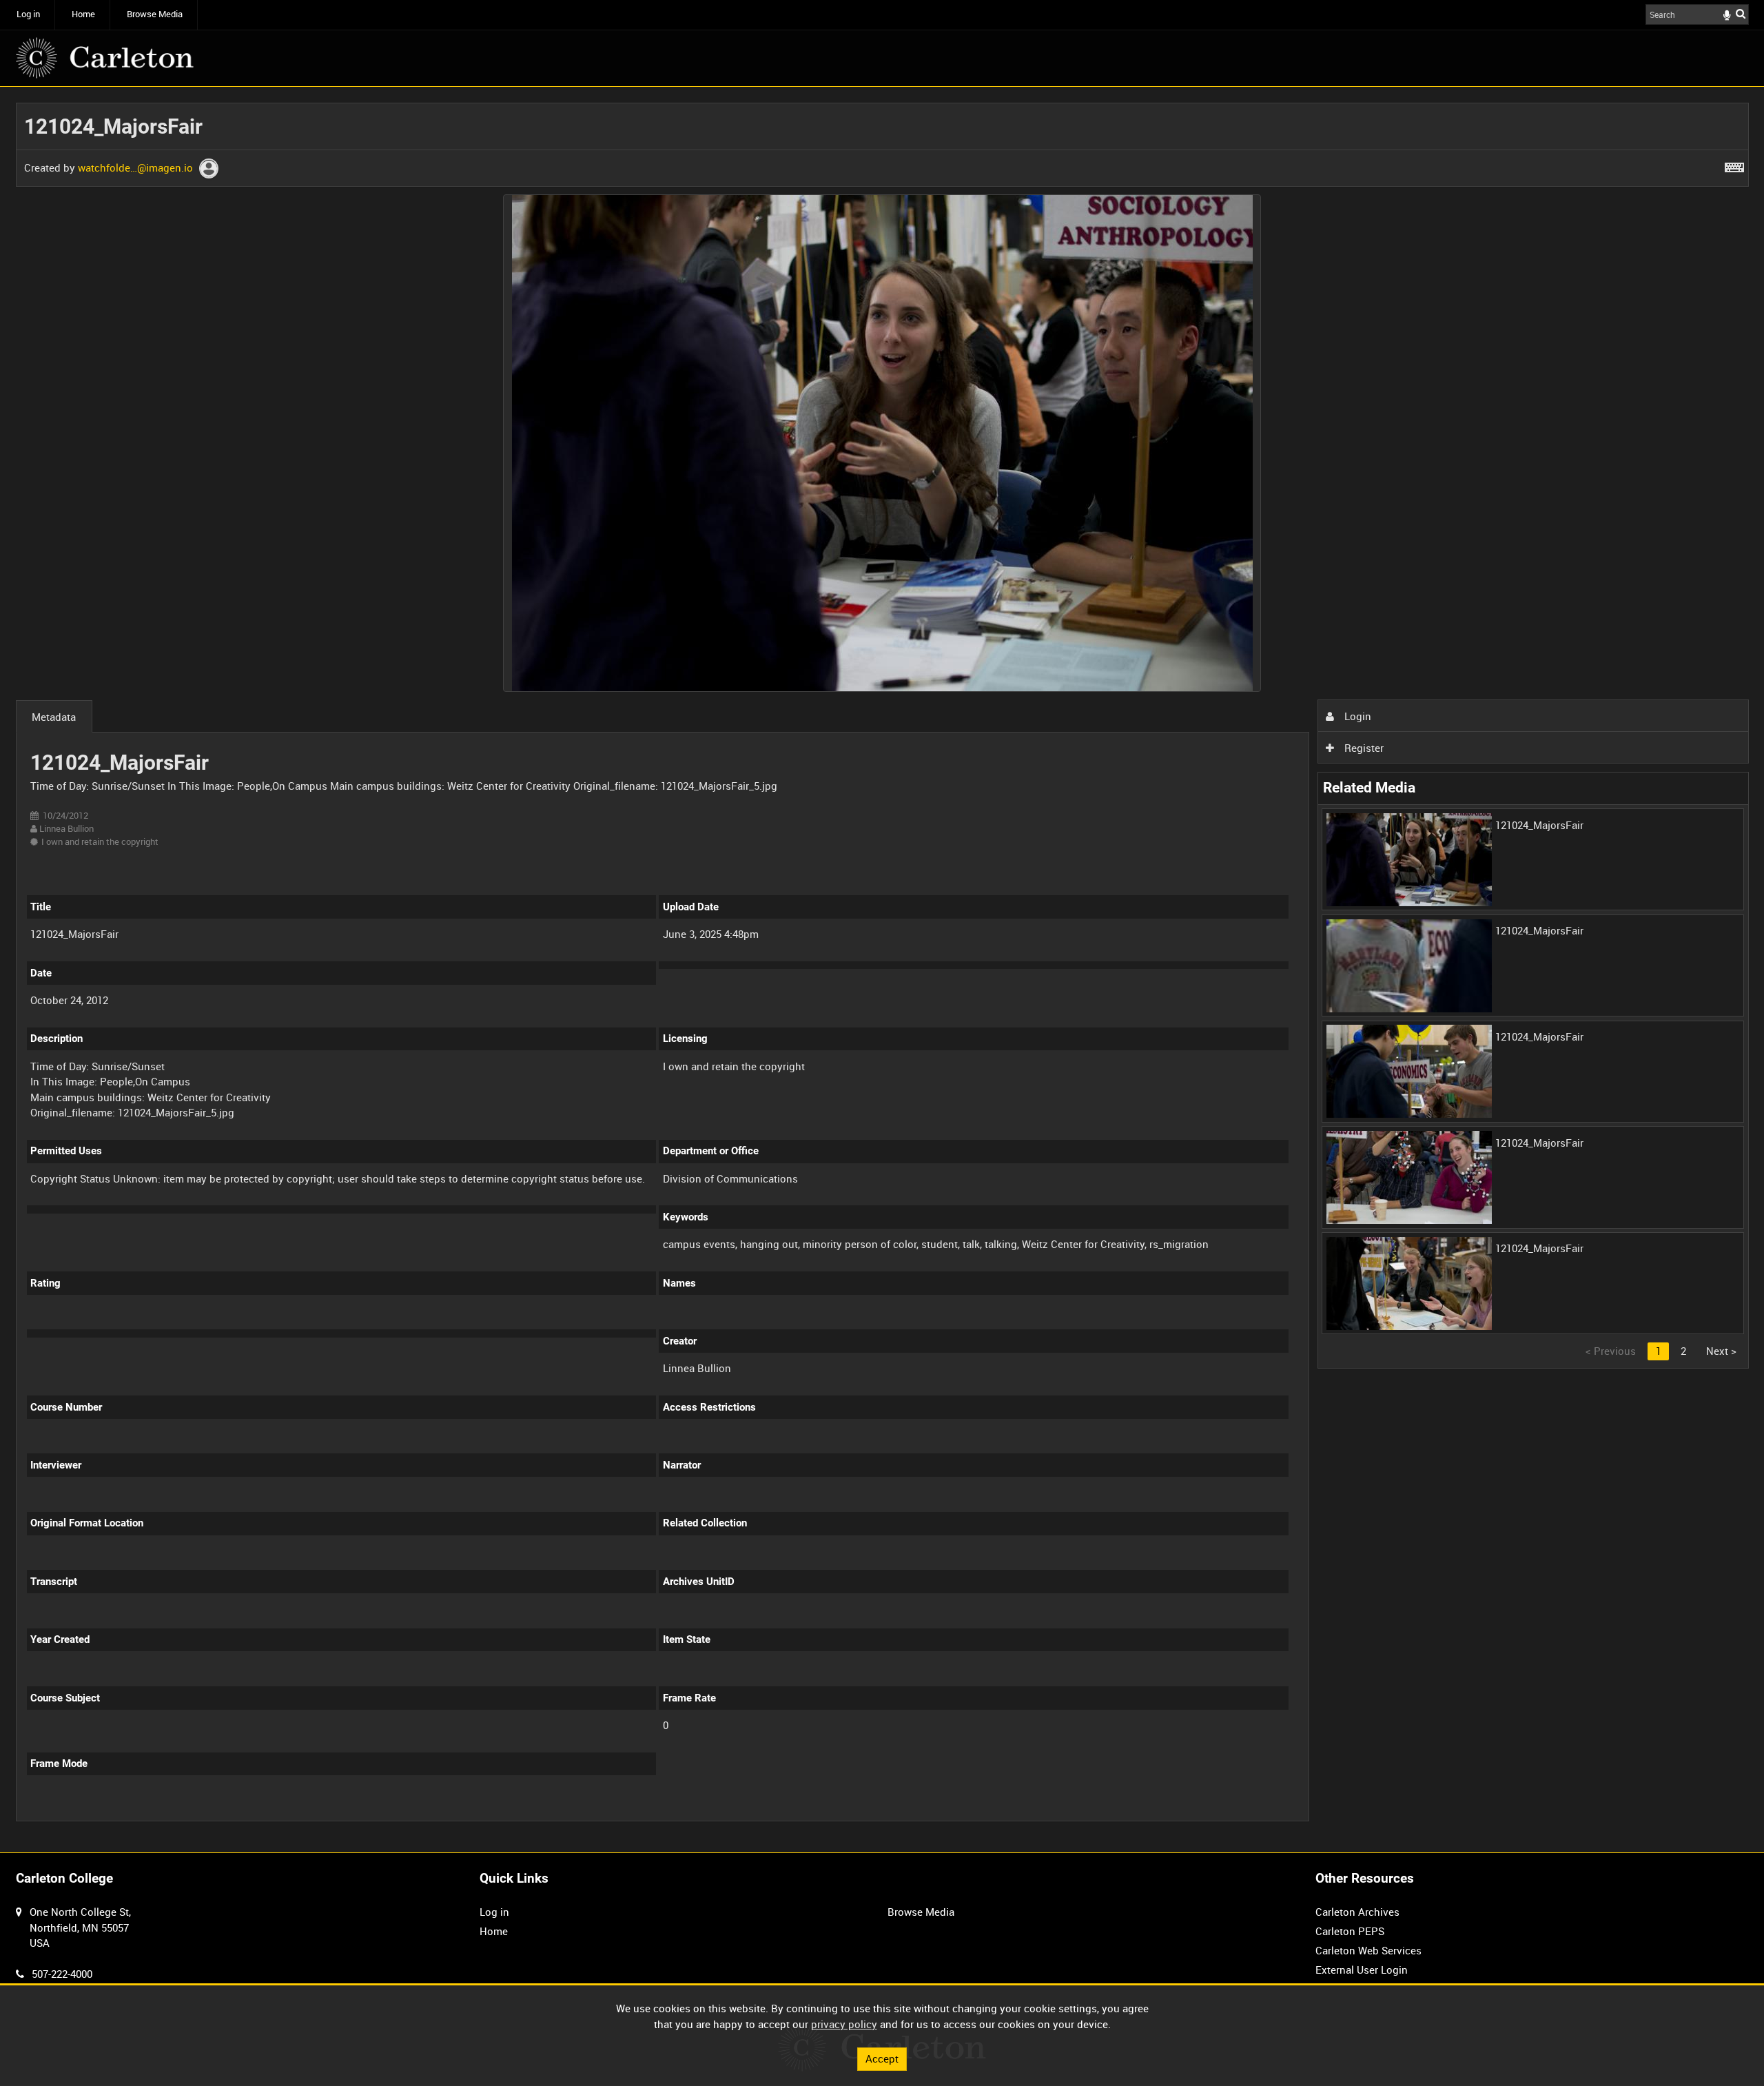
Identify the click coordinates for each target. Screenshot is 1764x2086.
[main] (882, 970)
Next (1721, 1351)
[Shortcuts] (1734, 165)
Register (1363, 748)
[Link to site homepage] (105, 58)
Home (83, 14)
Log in (28, 14)
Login (1356, 716)
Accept (882, 2058)
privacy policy (844, 2024)
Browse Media (155, 14)
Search (1741, 13)
